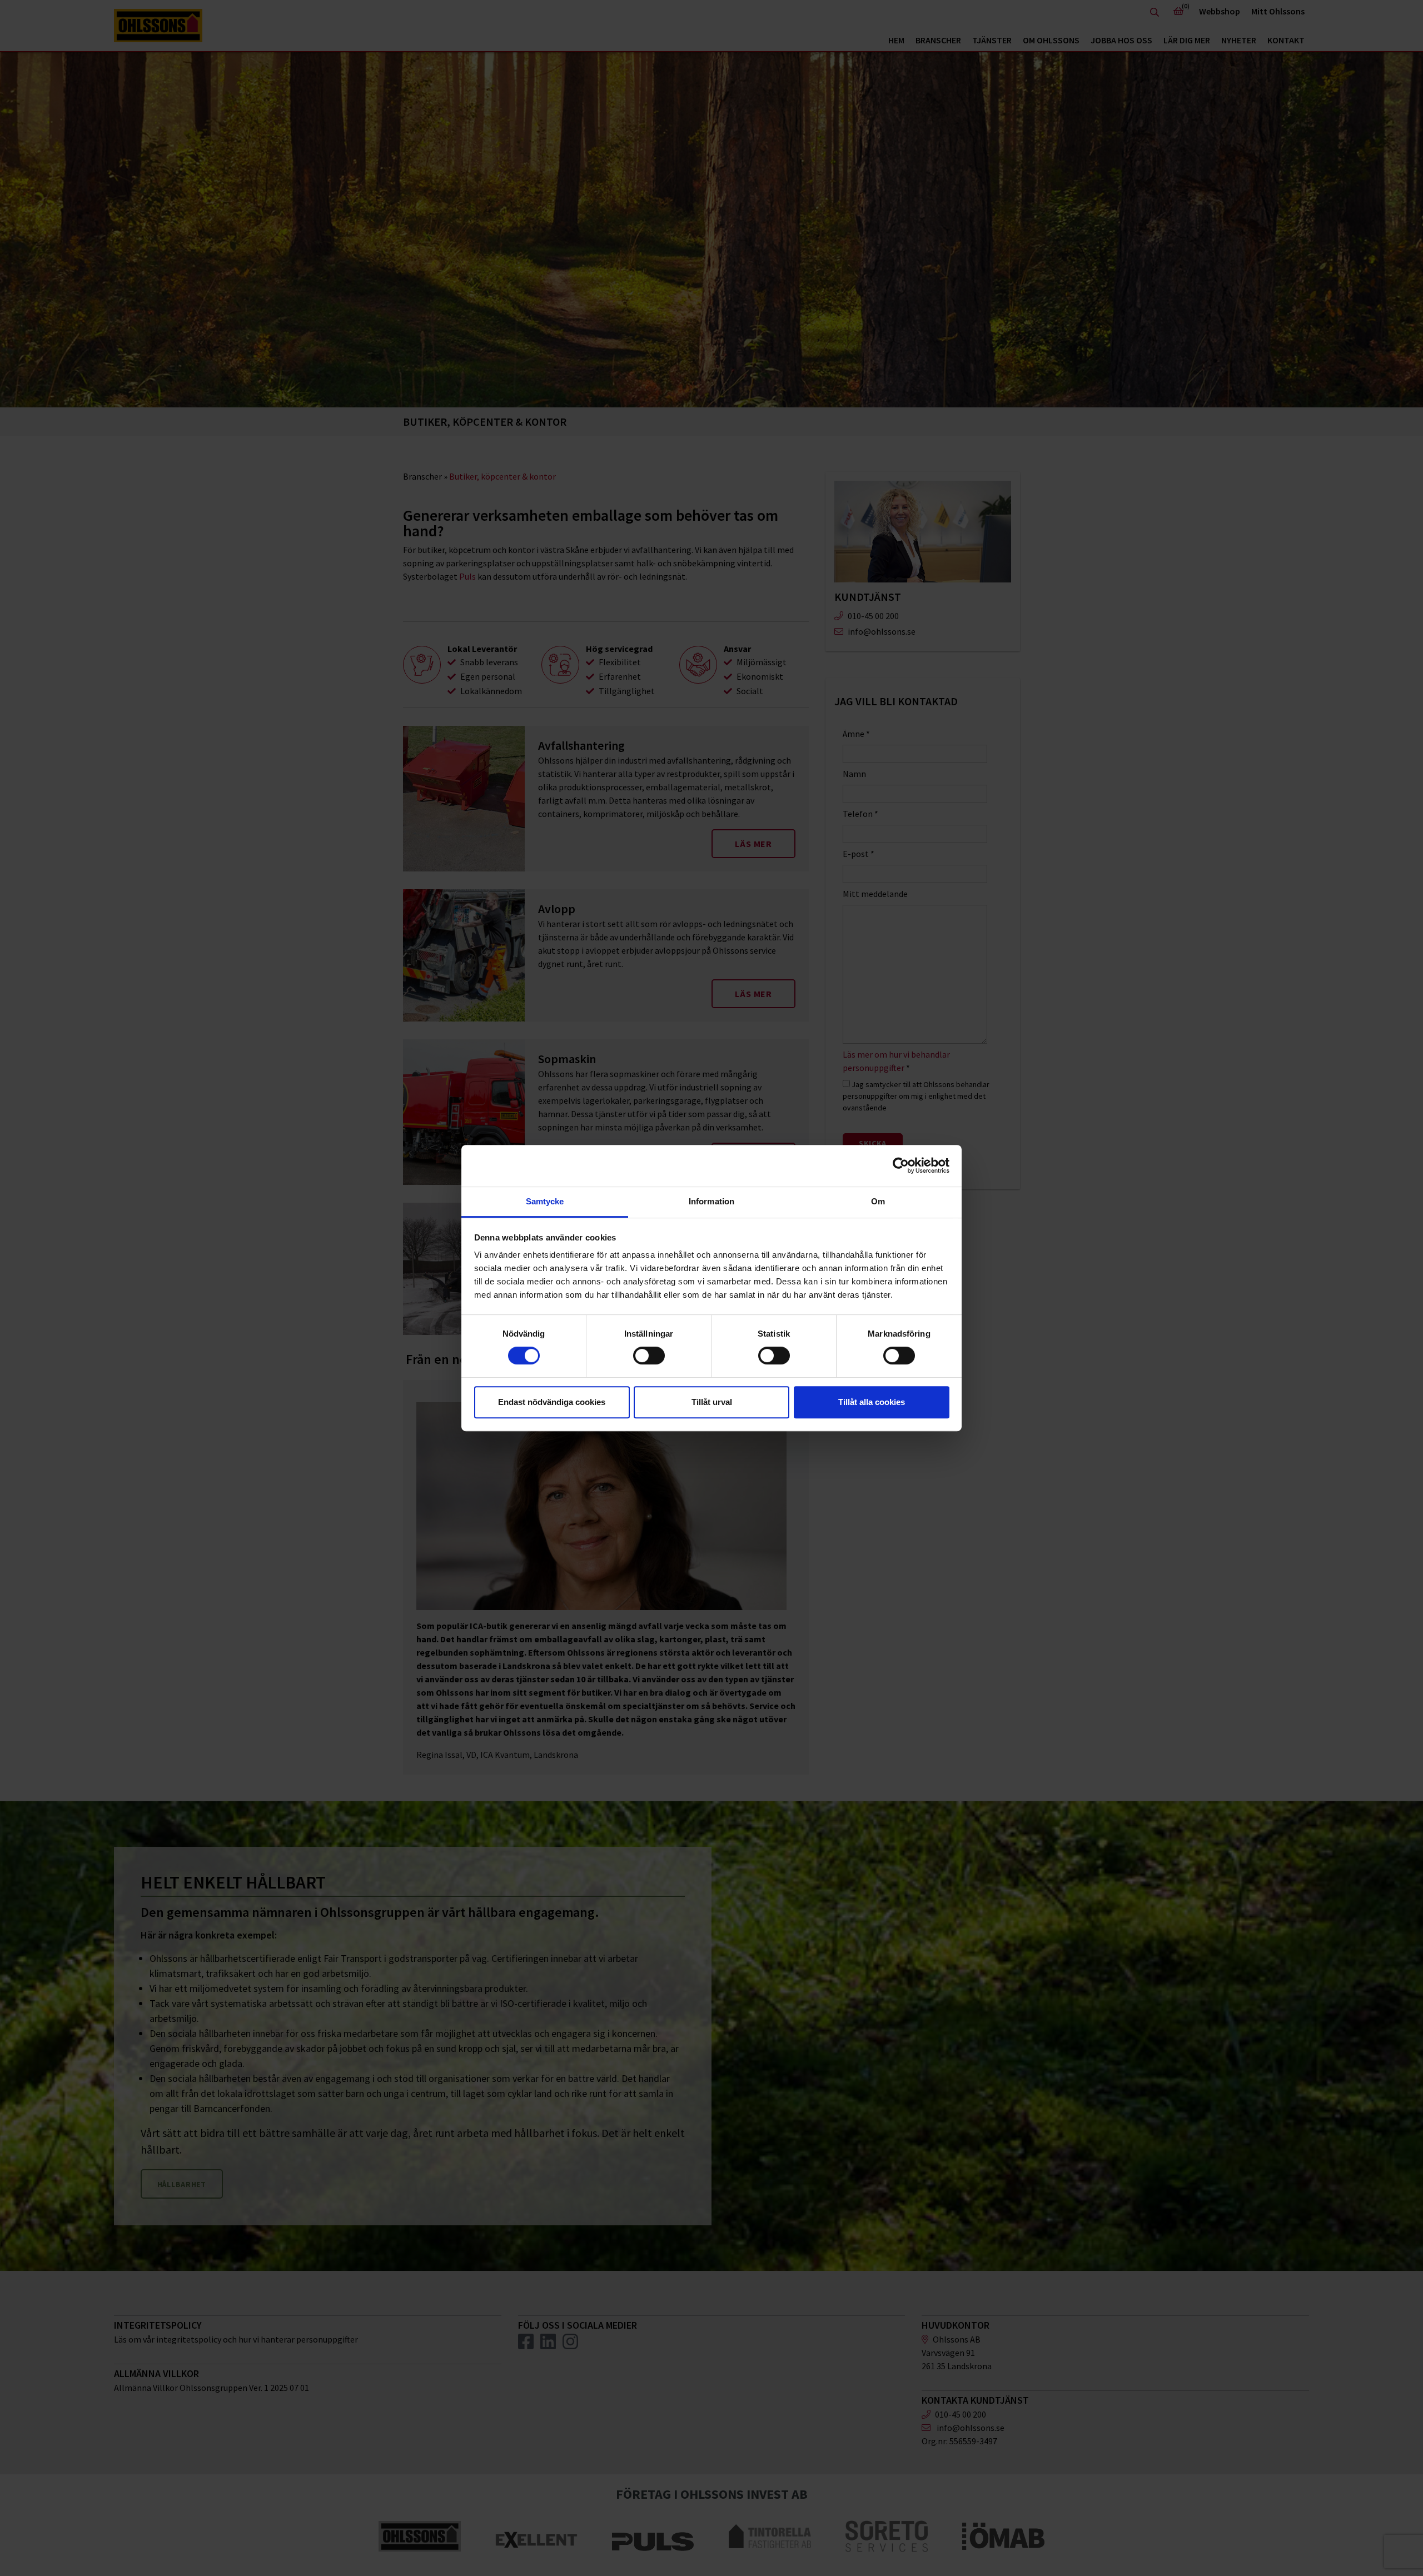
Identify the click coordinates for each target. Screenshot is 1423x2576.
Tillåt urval (712, 1402)
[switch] (649, 1356)
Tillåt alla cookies (872, 1402)
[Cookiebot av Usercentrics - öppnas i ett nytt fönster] (901, 1165)
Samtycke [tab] (545, 1201)
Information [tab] (711, 1201)
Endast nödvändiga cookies (552, 1402)
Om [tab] (878, 1201)
